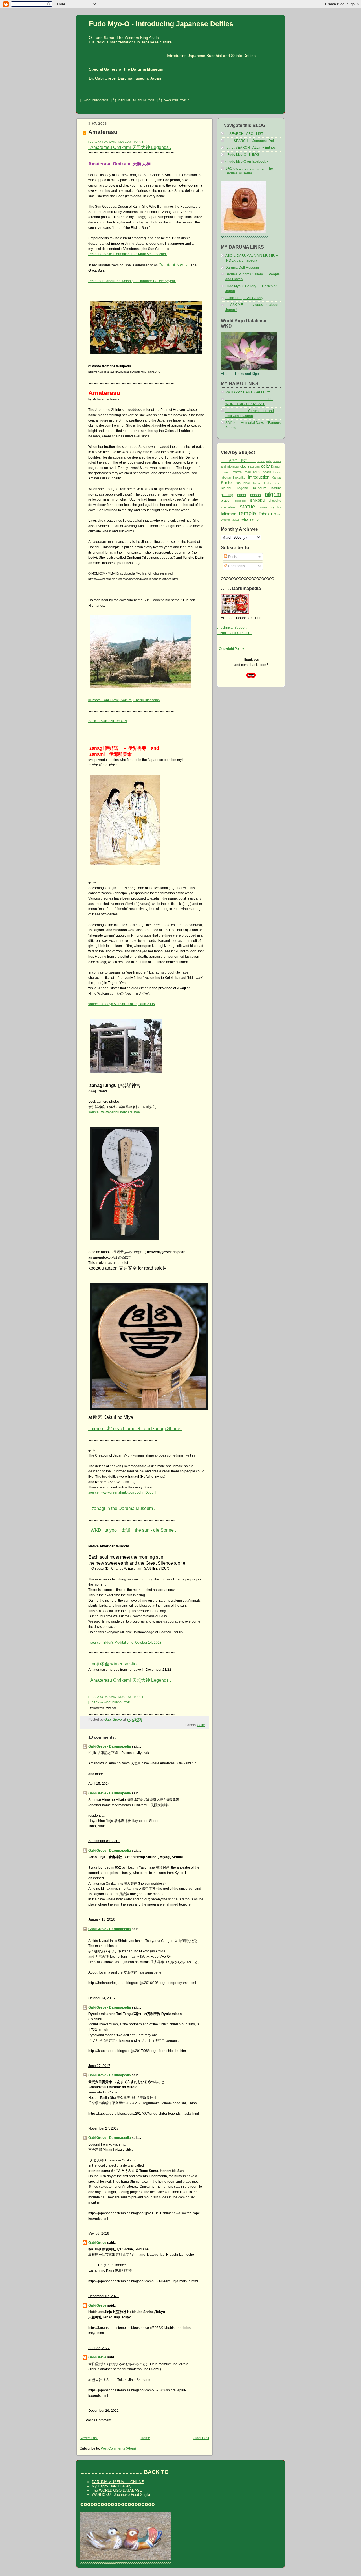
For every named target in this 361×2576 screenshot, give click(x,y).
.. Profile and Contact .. (234, 633)
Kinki (247, 483)
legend (243, 488)
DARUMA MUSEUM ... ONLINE (118, 2482)
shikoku (257, 500)
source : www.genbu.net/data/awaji (115, 1112)
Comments (236, 566)
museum (260, 488)
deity (201, 1725)
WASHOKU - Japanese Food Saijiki (121, 2495)
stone (264, 507)
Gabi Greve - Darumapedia (110, 1746)
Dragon (276, 466)
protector (240, 501)
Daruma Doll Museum (242, 268)
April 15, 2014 (99, 1784)
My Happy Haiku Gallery (112, 2486)
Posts (232, 557)
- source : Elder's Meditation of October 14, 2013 (125, 1643)
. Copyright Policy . (231, 649)
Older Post (201, 2438)
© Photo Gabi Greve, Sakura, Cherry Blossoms (124, 700)
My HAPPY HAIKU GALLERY (248, 392)
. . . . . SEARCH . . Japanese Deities (252, 141)
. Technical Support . (233, 628)
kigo (238, 483)
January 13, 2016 (102, 1919)
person (256, 495)
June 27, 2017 (99, 2066)
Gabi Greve (97, 2243)
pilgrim (273, 494)
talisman (229, 514)
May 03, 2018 (99, 2233)
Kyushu (227, 488)
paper (242, 495)
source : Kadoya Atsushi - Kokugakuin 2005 (122, 1004)
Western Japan (231, 520)
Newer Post (89, 2438)
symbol (276, 507)
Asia (269, 461)
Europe (226, 472)
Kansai (277, 477)
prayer (226, 501)
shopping (275, 501)
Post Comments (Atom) (118, 2448)
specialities (228, 507)
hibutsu (226, 477)
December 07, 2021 (104, 2296)
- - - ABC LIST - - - (238, 461)
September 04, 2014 (104, 1841)
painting (227, 495)
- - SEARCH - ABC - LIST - (245, 134)
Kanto (226, 482)
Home (145, 2438)
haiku (257, 472)
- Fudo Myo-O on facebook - (247, 161)
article (261, 461)
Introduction (259, 477)
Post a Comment (98, 2420)
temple (247, 513)
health (267, 472)
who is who (250, 519)
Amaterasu (103, 132)
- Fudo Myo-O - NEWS (242, 155)
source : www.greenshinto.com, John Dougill (122, 1492)
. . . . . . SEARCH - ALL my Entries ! (251, 148)
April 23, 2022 (99, 2348)
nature (276, 488)
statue (247, 507)
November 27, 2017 (104, 2128)
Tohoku (265, 514)
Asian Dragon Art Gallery (244, 298)
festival (237, 472)
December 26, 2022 (104, 2411)
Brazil (236, 467)
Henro (277, 472)
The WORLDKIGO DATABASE (117, 2490)
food (248, 472)
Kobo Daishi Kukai (267, 483)
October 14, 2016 (102, 1998)
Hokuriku (239, 477)
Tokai (278, 514)
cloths (245, 466)
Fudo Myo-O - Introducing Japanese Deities (161, 24)
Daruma (255, 467)
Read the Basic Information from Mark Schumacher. (127, 254)
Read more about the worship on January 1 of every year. (132, 281)
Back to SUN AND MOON (108, 721)
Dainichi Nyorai (174, 265)
